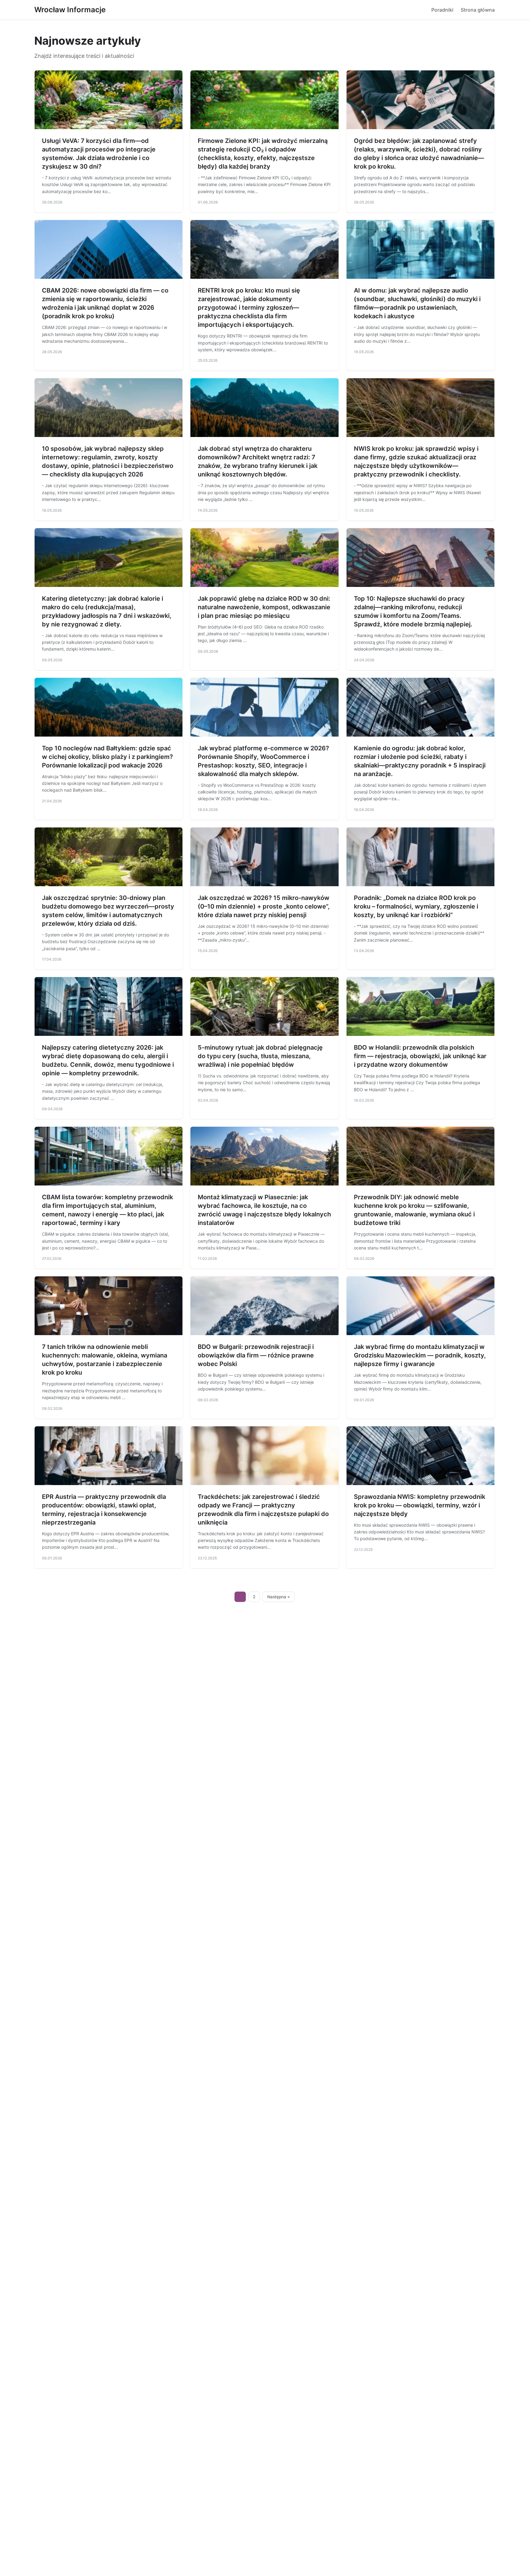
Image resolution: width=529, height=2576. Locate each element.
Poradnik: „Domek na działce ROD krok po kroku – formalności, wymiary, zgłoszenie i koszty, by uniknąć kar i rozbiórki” (416, 906)
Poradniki (442, 10)
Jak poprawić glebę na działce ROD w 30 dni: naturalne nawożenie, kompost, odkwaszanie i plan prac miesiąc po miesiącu (264, 607)
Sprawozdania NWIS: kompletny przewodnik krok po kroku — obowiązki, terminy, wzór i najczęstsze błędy (420, 1505)
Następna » (279, 1597)
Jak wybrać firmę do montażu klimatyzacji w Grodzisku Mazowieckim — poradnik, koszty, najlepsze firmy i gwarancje (420, 1355)
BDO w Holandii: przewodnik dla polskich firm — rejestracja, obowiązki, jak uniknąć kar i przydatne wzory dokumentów (420, 1056)
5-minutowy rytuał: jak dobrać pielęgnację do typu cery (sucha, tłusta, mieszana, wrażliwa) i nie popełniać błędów (260, 1056)
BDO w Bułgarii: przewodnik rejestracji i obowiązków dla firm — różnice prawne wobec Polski (256, 1355)
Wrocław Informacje (70, 10)
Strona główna (478, 10)
